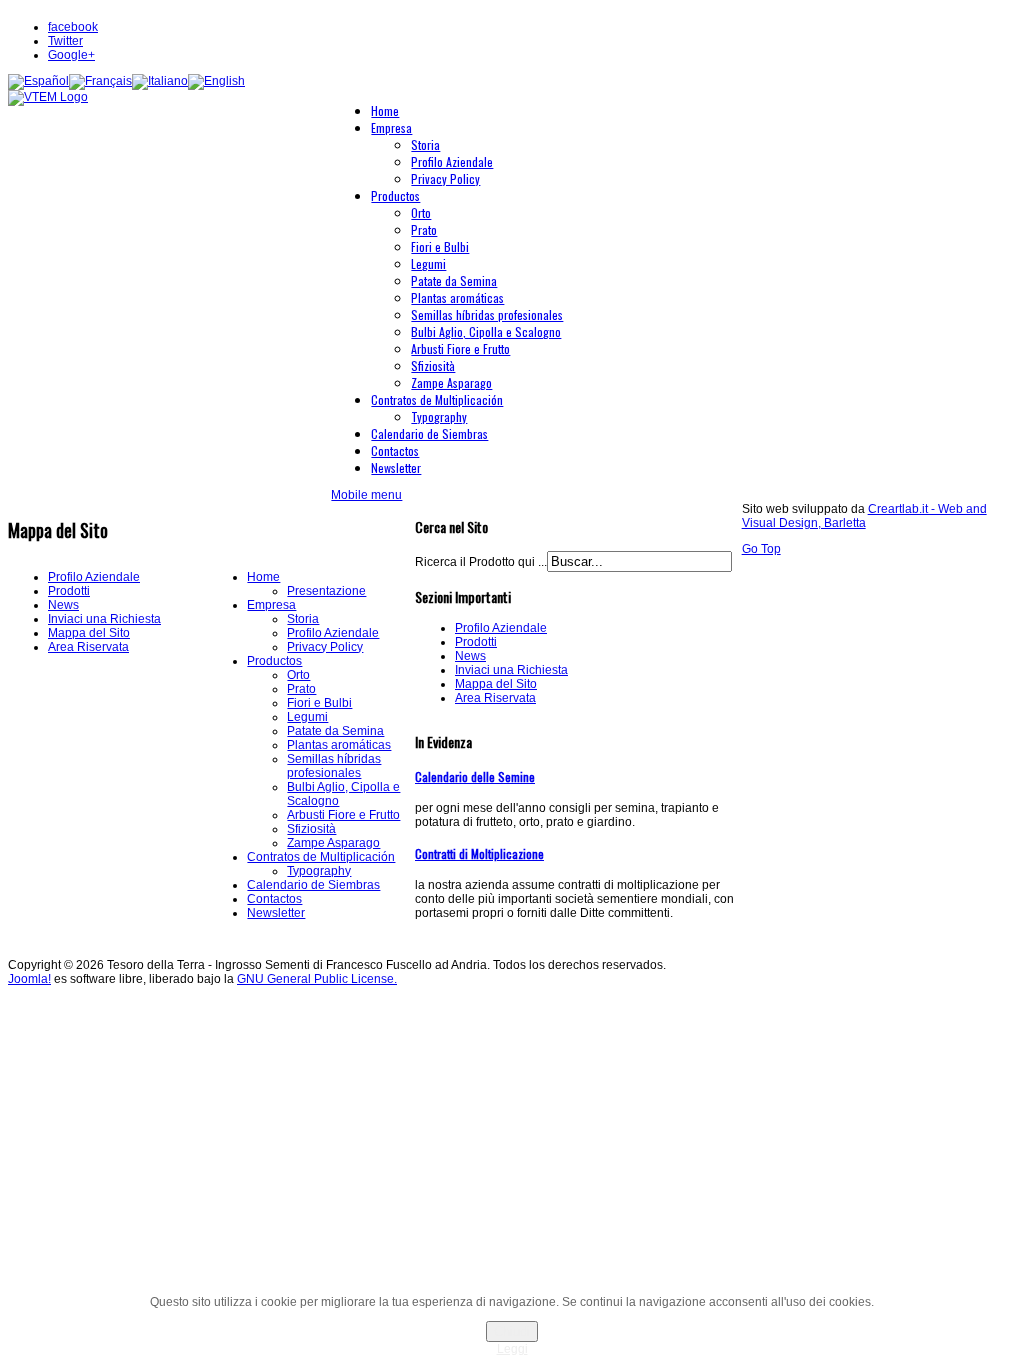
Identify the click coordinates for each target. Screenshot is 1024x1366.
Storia (303, 619)
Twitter (65, 41)
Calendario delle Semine (475, 776)
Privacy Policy (325, 647)
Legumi (307, 717)
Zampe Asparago (333, 843)
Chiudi (512, 1331)
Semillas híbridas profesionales (334, 766)
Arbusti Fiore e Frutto (343, 815)
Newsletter (276, 913)
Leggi (512, 1349)
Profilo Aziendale (94, 577)
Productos (274, 661)
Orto (298, 675)
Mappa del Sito (89, 633)
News (63, 605)
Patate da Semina (335, 731)
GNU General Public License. (317, 979)
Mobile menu (366, 495)
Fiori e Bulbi (319, 703)
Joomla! (29, 979)
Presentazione (326, 591)
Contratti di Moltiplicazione (479, 853)
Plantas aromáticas (339, 745)
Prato (301, 689)
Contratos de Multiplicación (321, 857)
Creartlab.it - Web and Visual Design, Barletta (864, 516)
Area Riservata (88, 647)
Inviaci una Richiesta (104, 619)
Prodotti (69, 591)
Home (263, 577)
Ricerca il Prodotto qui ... (481, 562)
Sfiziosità (311, 829)
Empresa (271, 605)
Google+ (71, 55)
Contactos (274, 899)
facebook (73, 27)
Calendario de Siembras (313, 885)
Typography (319, 871)
